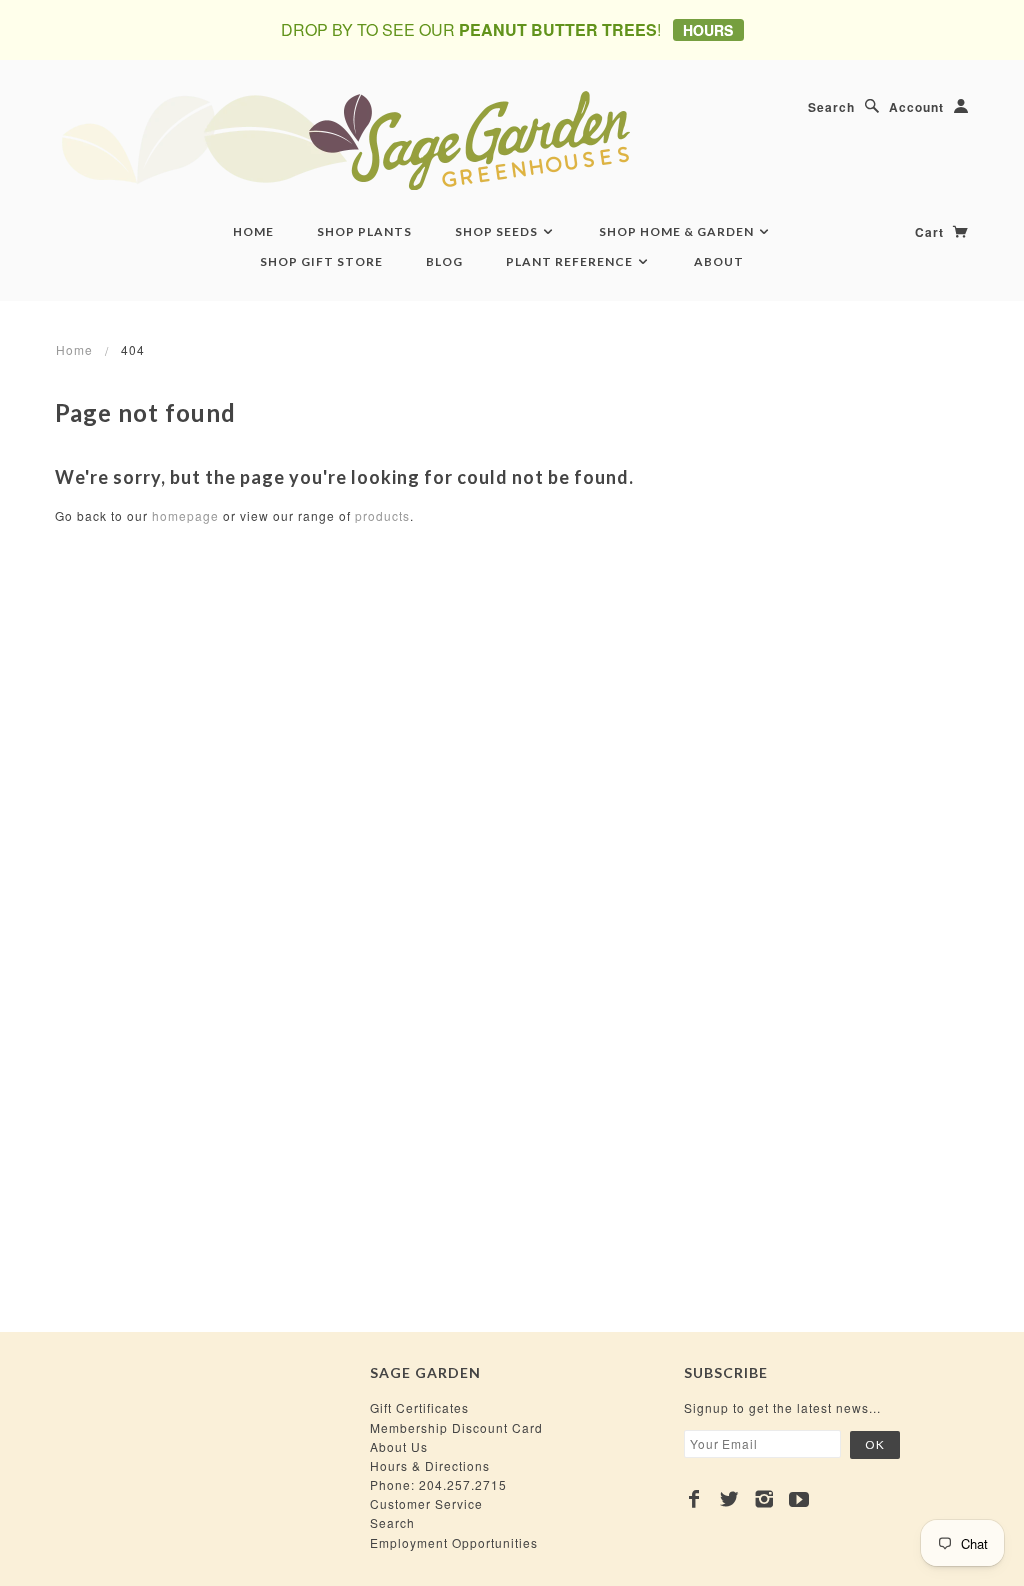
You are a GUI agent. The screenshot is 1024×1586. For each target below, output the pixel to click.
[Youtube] (799, 1499)
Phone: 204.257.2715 (438, 1484)
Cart (931, 232)
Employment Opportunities (454, 1542)
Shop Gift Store (321, 261)
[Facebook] (694, 1499)
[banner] (455, 140)
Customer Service (426, 1503)
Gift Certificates (419, 1407)
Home (253, 231)
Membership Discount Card (456, 1427)
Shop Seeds (498, 231)
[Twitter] (729, 1499)
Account (916, 107)
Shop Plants (364, 231)
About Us (399, 1446)
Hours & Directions (430, 1465)
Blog (444, 261)
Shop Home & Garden (678, 231)
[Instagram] (764, 1499)
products (382, 515)
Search (831, 107)
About (719, 261)
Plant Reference (571, 261)
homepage (185, 515)
